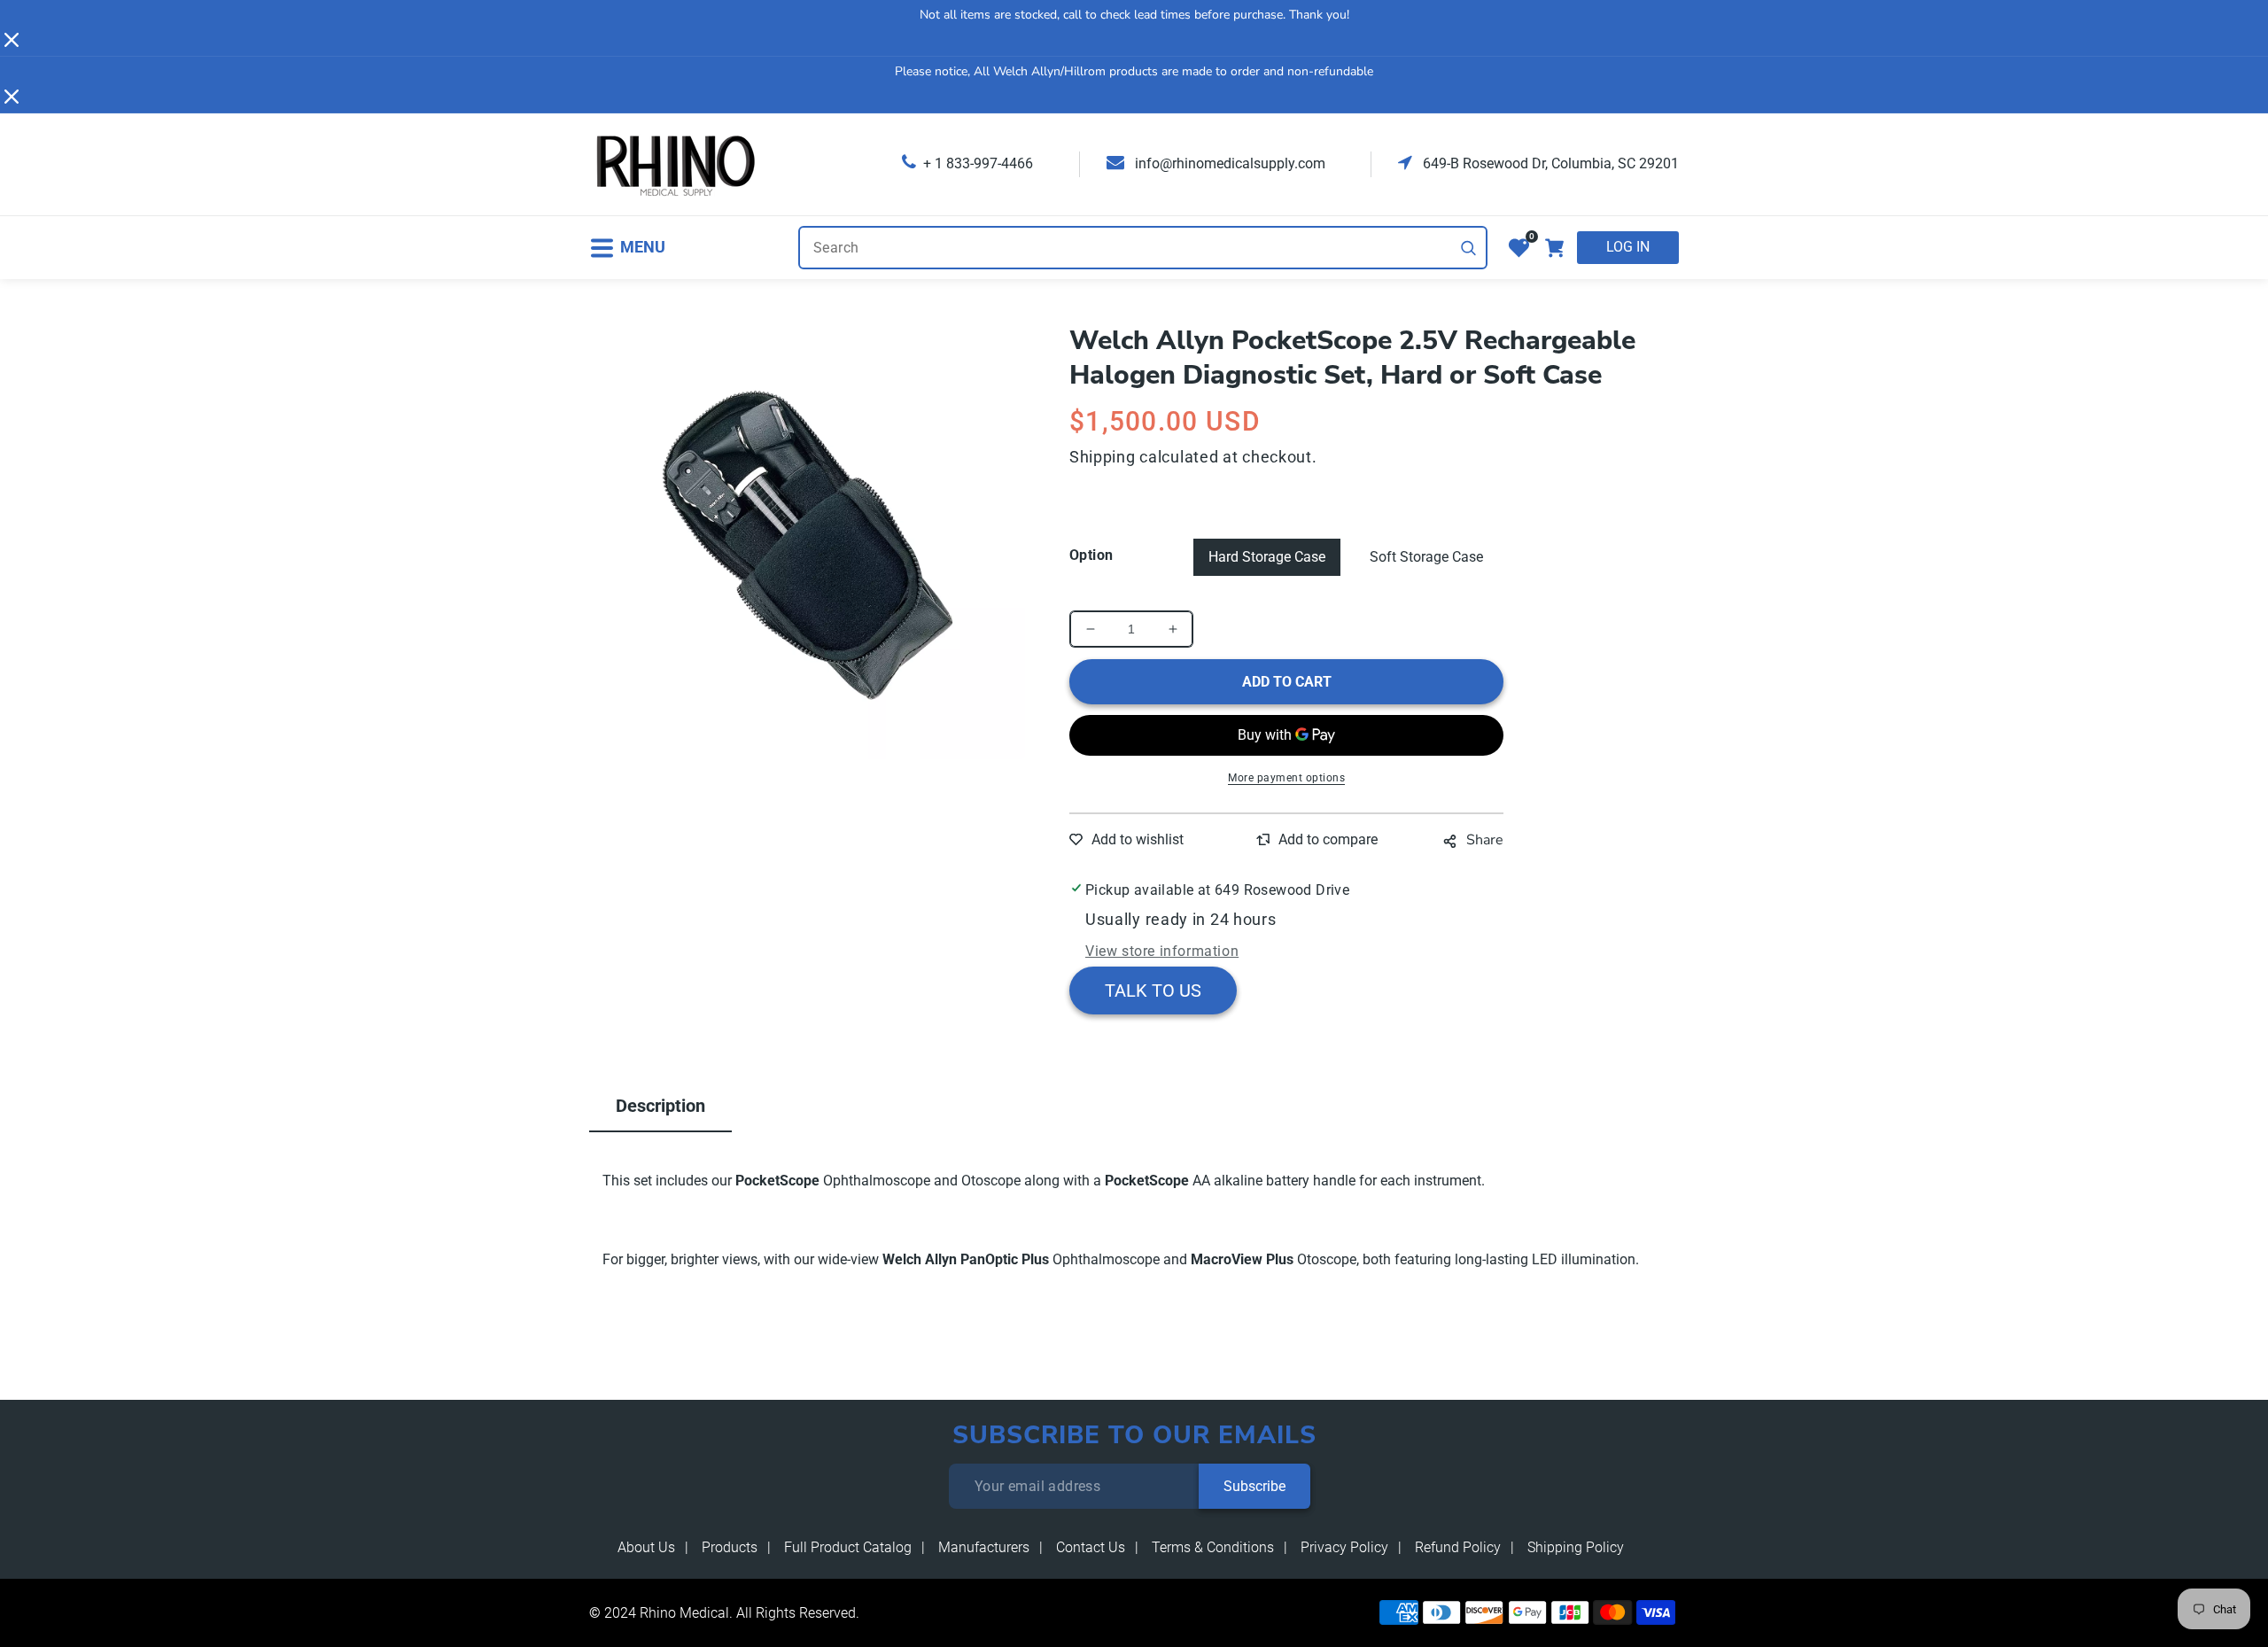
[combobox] (1143, 248)
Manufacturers (984, 1547)
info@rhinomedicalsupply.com (1228, 163)
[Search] (1469, 248)
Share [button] (1485, 840)
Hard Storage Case (1267, 557)
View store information (1162, 951)
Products (730, 1547)
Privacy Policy (1344, 1547)
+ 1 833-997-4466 (978, 163)
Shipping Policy (1576, 1547)
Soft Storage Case (1426, 557)
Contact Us (1091, 1547)
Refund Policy (1458, 1547)
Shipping (1103, 457)
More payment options (1286, 778)
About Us (646, 1547)
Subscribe (1254, 1486)
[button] (627, 248)
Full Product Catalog (848, 1547)
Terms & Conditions (1213, 1547)
